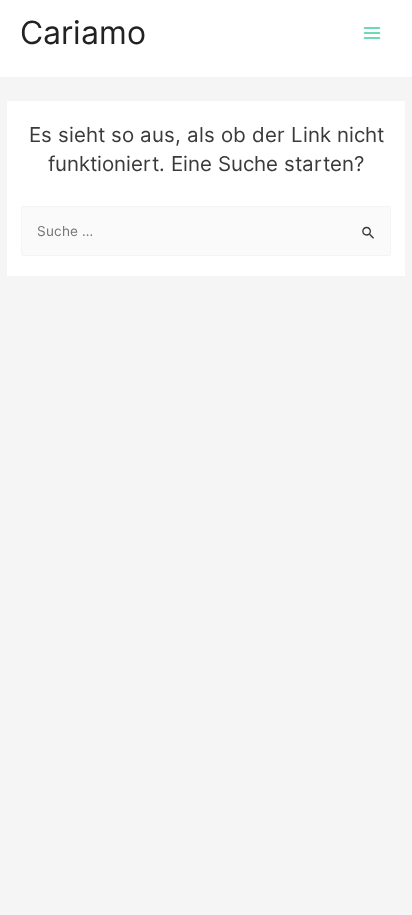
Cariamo (83, 32)
